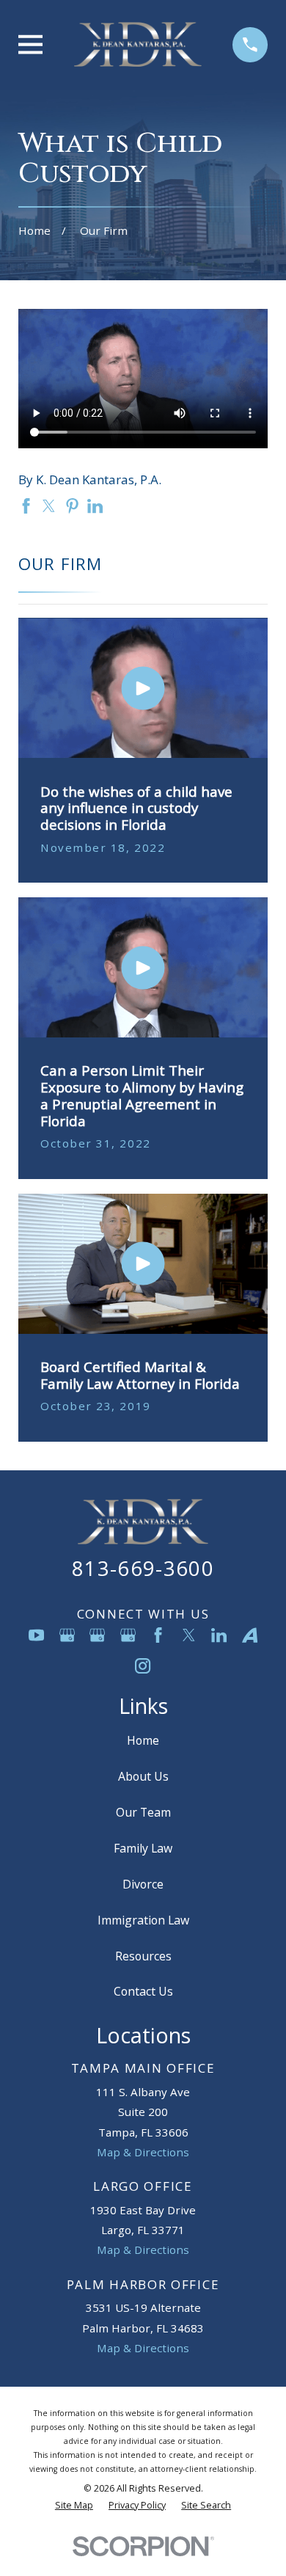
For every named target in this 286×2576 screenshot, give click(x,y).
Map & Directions (143, 2152)
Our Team (143, 1812)
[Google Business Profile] (67, 1635)
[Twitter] (189, 1635)
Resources (143, 1956)
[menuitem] (74, 2506)
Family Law (143, 1848)
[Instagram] (143, 1666)
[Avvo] (250, 1635)
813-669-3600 (143, 1568)
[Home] (138, 44)
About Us (143, 1776)
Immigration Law (143, 1920)
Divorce (143, 1884)
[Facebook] (158, 1635)
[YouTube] (36, 1635)
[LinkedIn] (219, 1635)
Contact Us (143, 1991)
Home (143, 1740)
